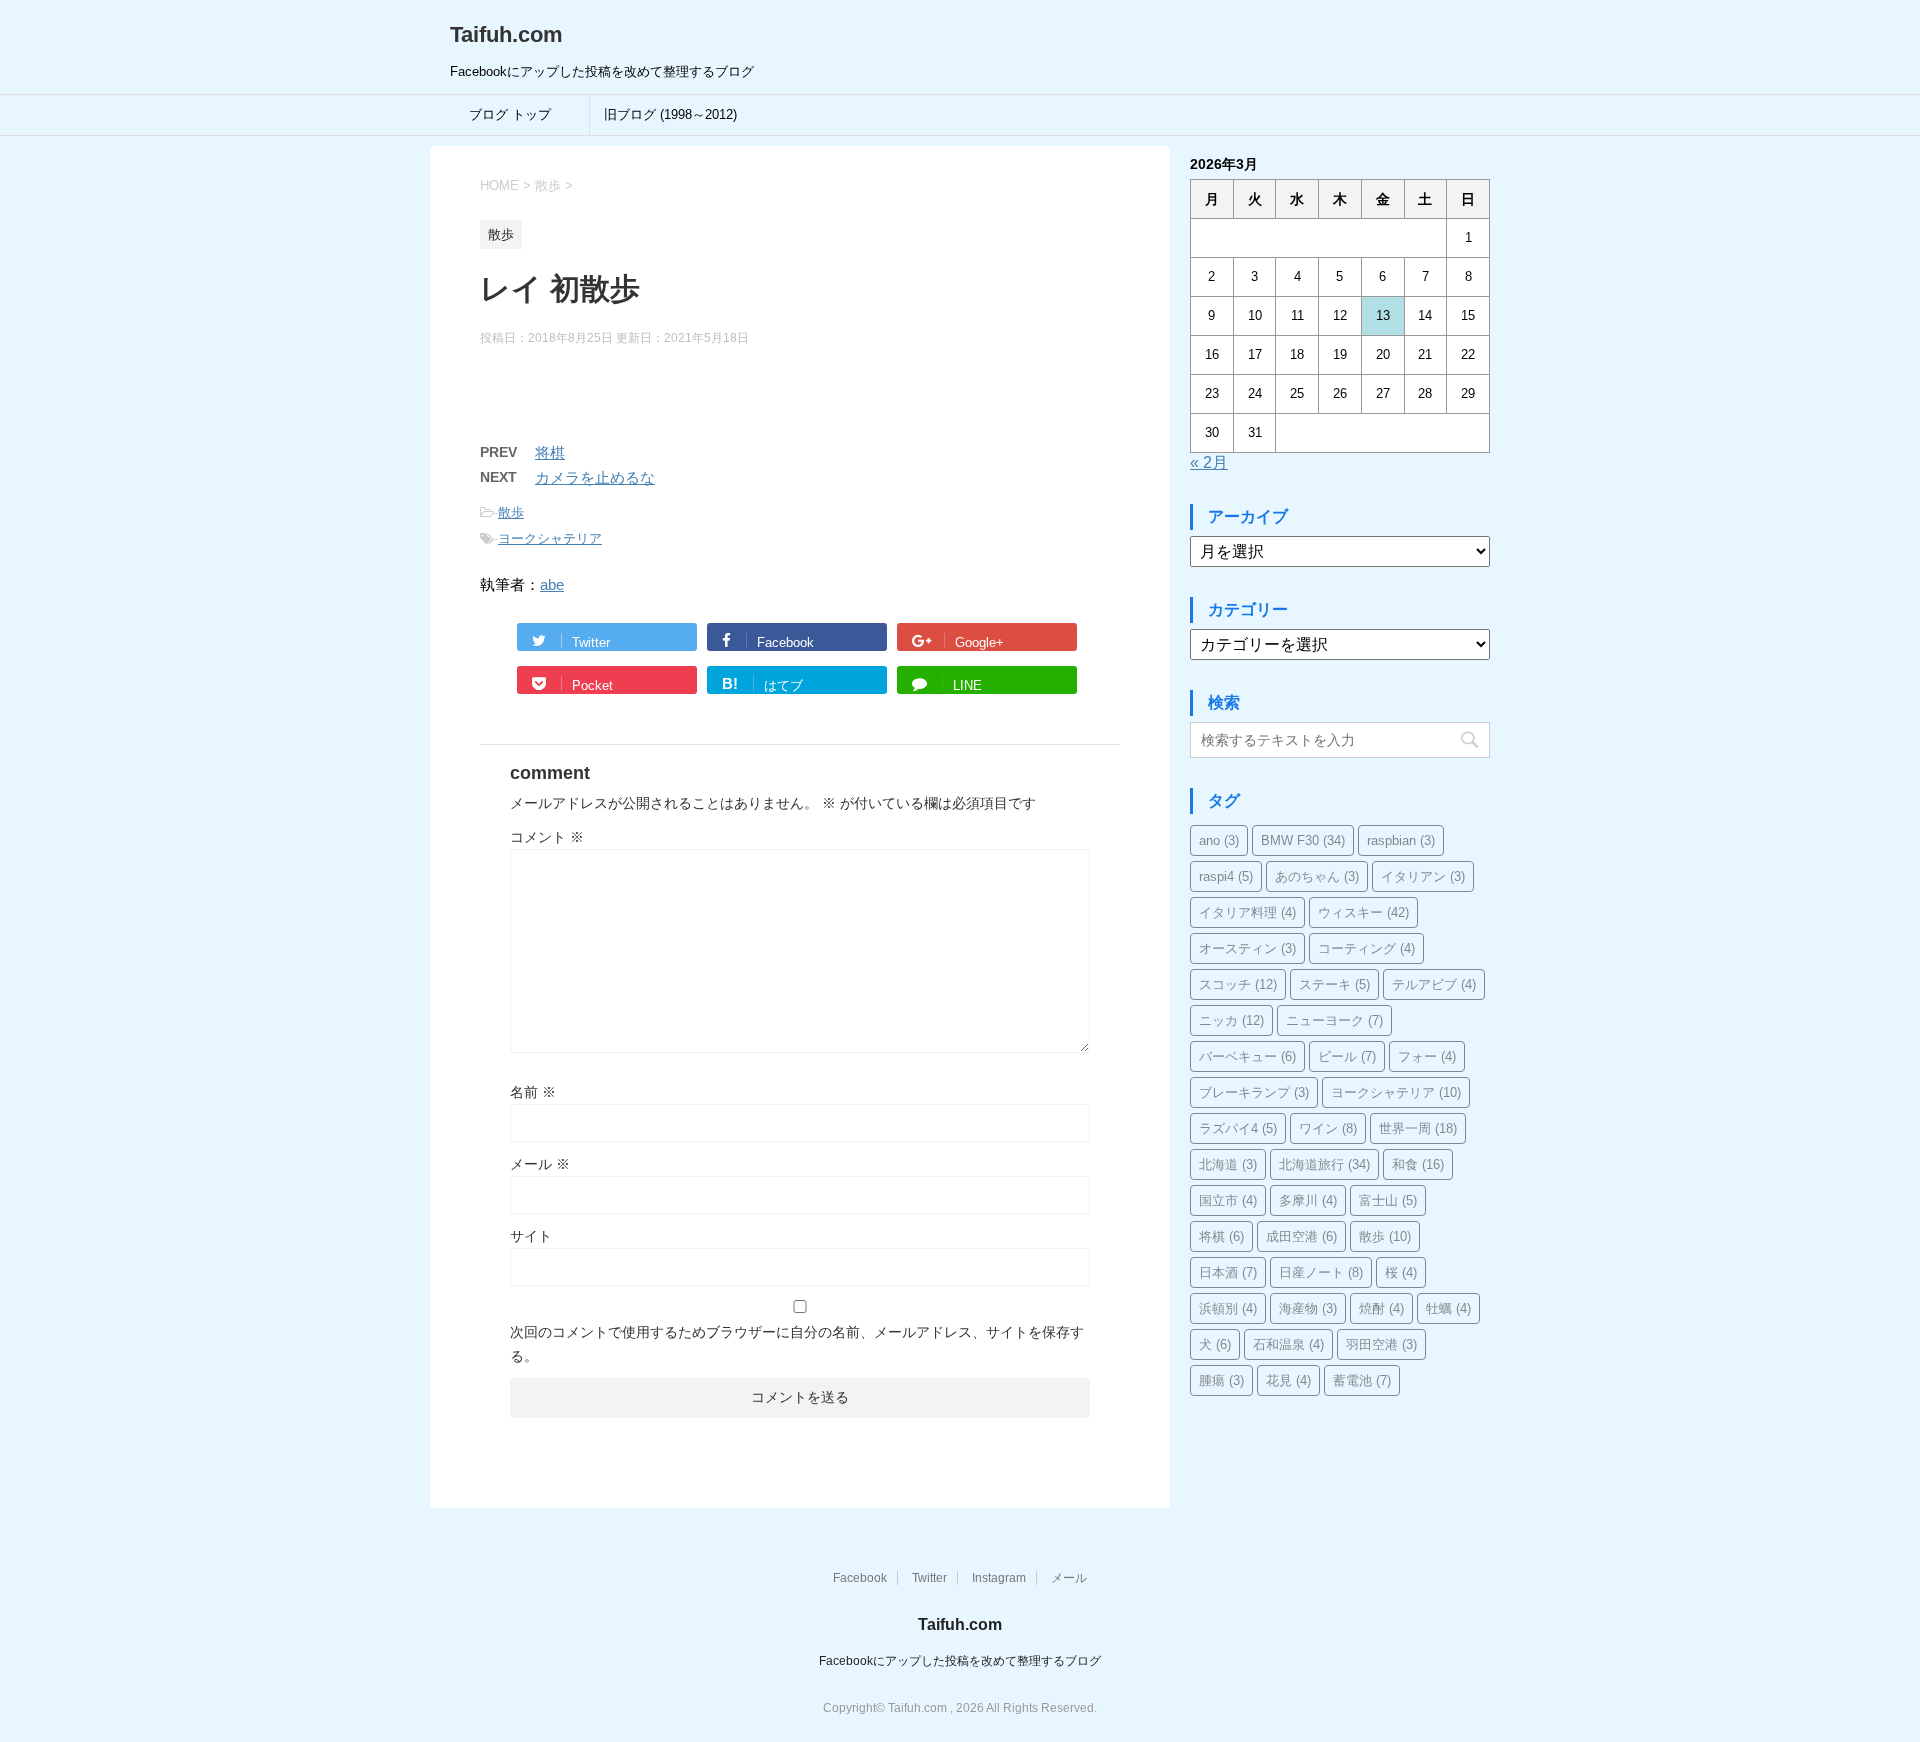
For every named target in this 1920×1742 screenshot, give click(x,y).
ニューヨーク (1334, 1020)
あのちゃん (1317, 876)
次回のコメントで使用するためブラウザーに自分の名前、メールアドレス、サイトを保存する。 (797, 1344)
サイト (531, 1236)
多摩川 (1308, 1200)
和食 (1418, 1164)
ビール (1347, 1056)
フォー (1427, 1056)
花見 (1288, 1380)
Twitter (929, 1578)
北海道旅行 (1324, 1164)
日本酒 (1228, 1272)
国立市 (1228, 1200)
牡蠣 (1448, 1308)
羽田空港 (1381, 1344)
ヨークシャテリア (550, 538)
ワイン (1328, 1128)
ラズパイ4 (1238, 1128)
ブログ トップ (510, 114)
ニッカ (1231, 1020)
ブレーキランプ (1254, 1092)
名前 (533, 1092)
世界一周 (1418, 1128)
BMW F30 (1303, 840)
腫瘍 (1221, 1380)
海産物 (1308, 1308)
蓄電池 (1362, 1380)
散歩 (511, 512)
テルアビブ (1434, 984)
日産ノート (1321, 1272)
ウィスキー (1363, 912)
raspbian (1401, 840)
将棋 (550, 452)
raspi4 (1226, 876)
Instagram (999, 1578)
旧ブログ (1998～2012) (670, 114)
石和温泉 (1288, 1344)
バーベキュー (1247, 1056)
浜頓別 (1228, 1308)
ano (1219, 840)
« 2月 (1209, 462)
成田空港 (1301, 1236)
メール (540, 1164)
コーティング (1366, 948)
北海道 (1228, 1164)
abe (552, 584)
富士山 (1388, 1200)
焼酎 (1381, 1308)
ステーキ (1334, 984)
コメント (547, 837)
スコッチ (1238, 984)
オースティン (1247, 948)
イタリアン (1423, 876)
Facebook (860, 1578)
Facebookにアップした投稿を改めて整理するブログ (960, 1661)
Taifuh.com (506, 34)
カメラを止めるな (595, 477)
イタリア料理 (1247, 912)
